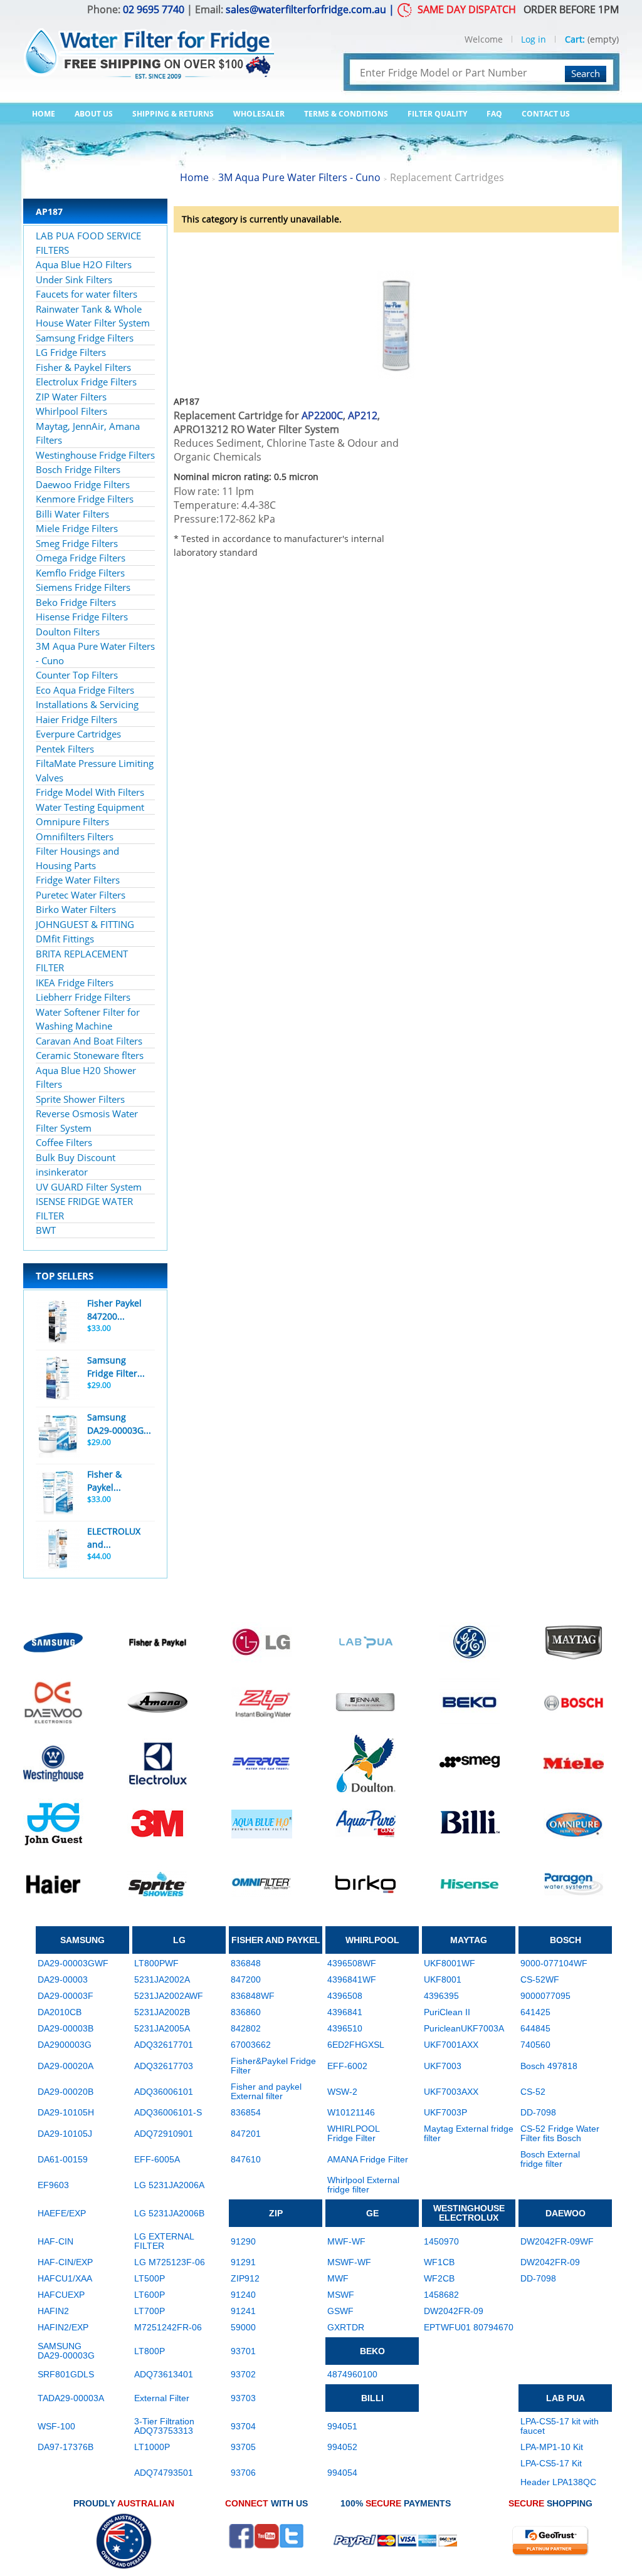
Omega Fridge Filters (81, 558)
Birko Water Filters (76, 909)
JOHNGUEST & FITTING (85, 924)
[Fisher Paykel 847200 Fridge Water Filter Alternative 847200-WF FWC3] (58, 1322)
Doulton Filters (68, 632)
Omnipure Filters (72, 821)
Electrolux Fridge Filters (86, 382)
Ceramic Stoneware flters (90, 1055)
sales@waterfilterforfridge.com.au (306, 9)
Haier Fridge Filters (76, 719)
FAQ (494, 114)
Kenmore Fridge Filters (85, 499)
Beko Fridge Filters (76, 602)
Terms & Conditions (346, 114)
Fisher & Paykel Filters (83, 367)
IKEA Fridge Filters (75, 983)
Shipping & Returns (173, 114)
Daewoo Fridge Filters (83, 484)
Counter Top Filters (77, 675)
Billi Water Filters (72, 514)
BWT (46, 1230)
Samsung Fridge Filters (85, 338)
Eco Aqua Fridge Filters (85, 690)
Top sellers (65, 1276)
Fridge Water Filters (78, 880)
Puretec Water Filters (81, 895)
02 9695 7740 (154, 9)
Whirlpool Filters (71, 411)
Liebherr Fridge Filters (83, 997)
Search (586, 73)
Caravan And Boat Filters (89, 1041)
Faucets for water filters (87, 294)
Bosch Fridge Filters (78, 469)
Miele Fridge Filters (77, 528)
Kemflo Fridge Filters (80, 573)
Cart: (575, 39)
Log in (534, 39)
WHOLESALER (259, 114)
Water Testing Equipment (90, 807)
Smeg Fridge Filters (77, 543)
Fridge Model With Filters (90, 792)
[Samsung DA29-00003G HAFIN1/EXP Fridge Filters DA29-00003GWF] (58, 1436)
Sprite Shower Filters (80, 1099)
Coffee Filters (64, 1142)
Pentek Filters (65, 749)
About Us (94, 114)
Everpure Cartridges (78, 734)
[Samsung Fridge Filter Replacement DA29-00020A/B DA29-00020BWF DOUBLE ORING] (58, 1379)
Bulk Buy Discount (76, 1157)
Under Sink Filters (74, 279)
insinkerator (62, 1172)
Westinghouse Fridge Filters (95, 455)
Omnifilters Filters (75, 837)
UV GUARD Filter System (89, 1187)
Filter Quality (437, 114)
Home (44, 114)
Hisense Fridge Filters (82, 617)
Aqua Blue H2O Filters (84, 264)
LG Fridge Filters (71, 352)
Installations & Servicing (87, 704)
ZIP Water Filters (71, 397)
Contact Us (546, 114)
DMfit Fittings (65, 939)
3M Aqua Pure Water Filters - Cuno (299, 177)
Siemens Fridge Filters (83, 587)
